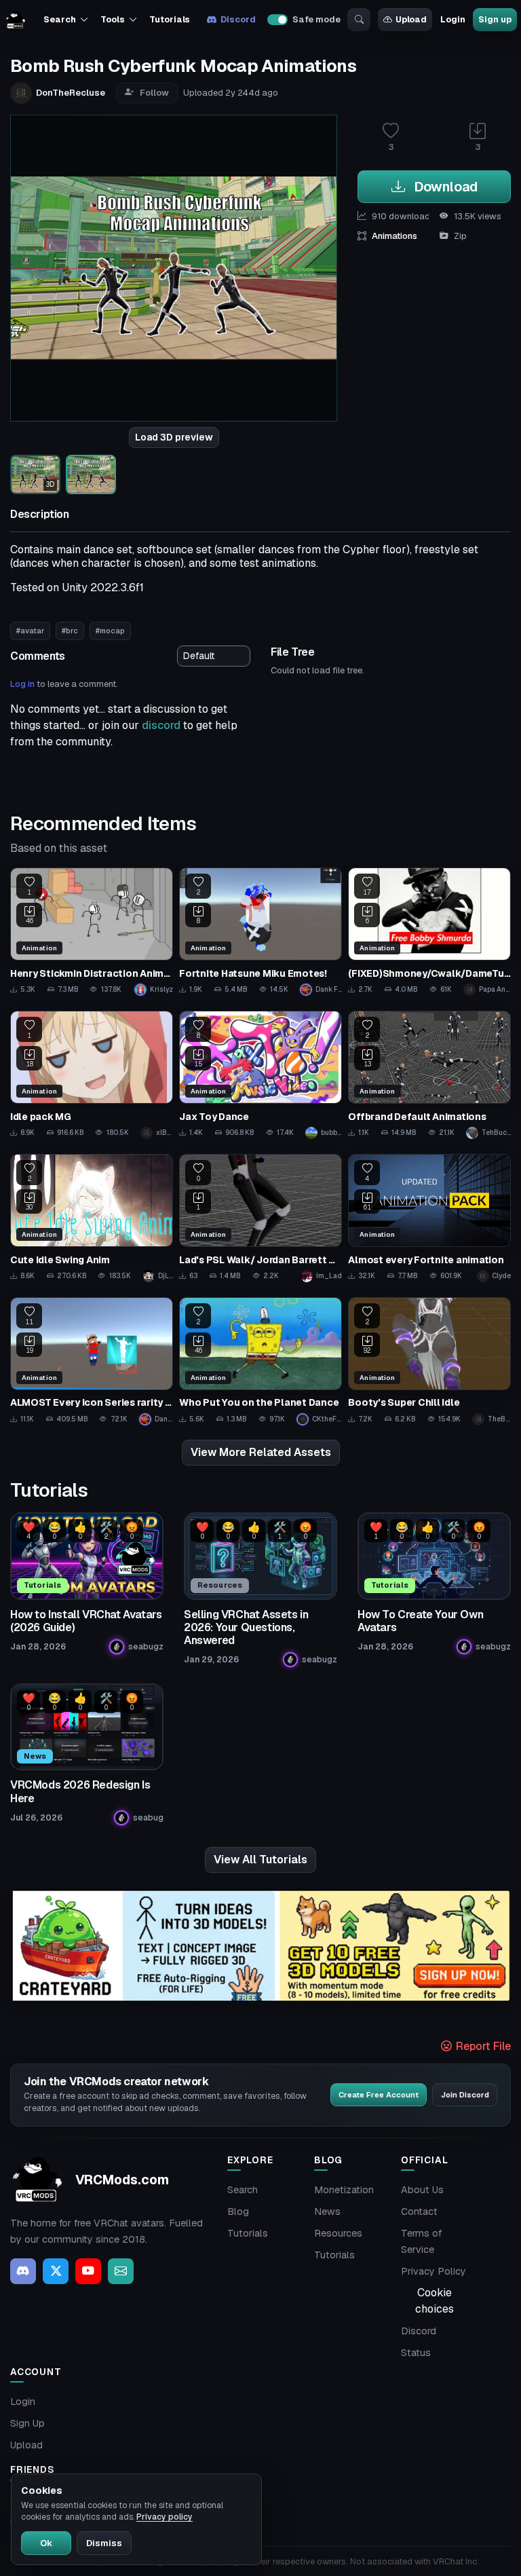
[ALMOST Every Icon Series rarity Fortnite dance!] (92, 1361)
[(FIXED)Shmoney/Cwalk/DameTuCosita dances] (429, 932)
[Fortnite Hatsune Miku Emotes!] (260, 932)
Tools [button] (112, 19)
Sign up (495, 19)
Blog (238, 2211)
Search (243, 2190)
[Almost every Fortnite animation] (429, 1218)
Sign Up (27, 2423)
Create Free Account (379, 2095)
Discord (238, 19)
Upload (411, 19)
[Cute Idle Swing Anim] (92, 1218)
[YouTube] (88, 2271)
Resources (338, 2233)
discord (161, 725)
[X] (56, 2271)
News (327, 2211)
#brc (70, 631)
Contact (419, 2211)
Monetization (344, 2190)
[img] (260, 1946)
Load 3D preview (174, 437)
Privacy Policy (433, 2271)
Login (452, 19)
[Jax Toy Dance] (260, 1075)
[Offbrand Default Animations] (429, 1075)
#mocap (110, 631)
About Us (422, 2190)
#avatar (30, 631)
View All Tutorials (260, 1860)
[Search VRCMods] (359, 20)
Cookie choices (435, 2301)
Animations (394, 236)
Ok (46, 2543)
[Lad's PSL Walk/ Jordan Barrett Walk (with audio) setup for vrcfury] (260, 1218)
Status (416, 2353)
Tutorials (170, 19)
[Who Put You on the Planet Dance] (260, 1361)
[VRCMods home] (16, 20)
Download (444, 187)
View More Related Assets (261, 1452)
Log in (22, 684)
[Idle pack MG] (92, 1075)
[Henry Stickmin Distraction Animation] (92, 932)
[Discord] (23, 2271)
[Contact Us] (121, 2271)
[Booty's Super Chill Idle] (429, 1361)
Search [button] (59, 19)
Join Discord (465, 2095)
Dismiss (104, 2543)
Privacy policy (165, 2517)
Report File (482, 2046)
